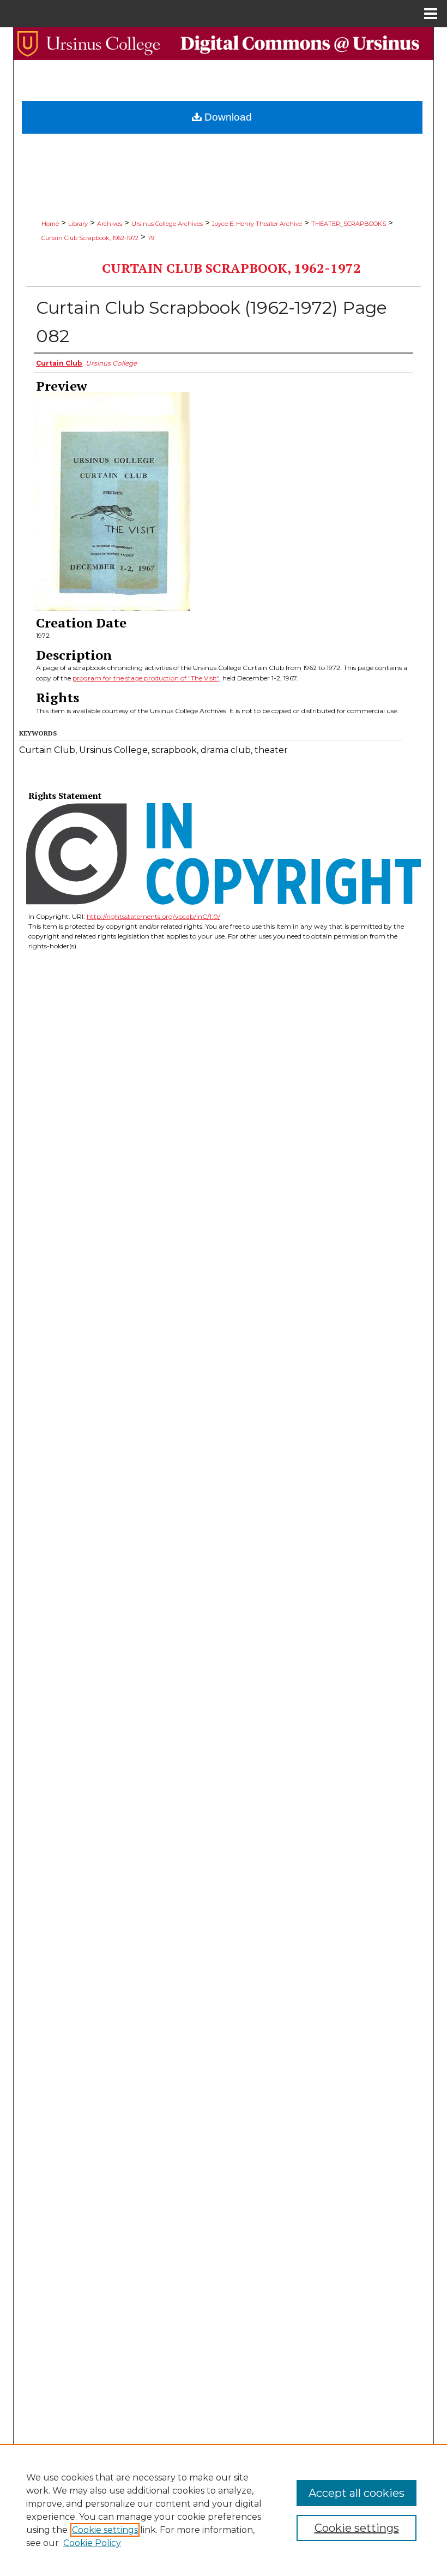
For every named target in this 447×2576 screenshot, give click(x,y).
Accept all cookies (357, 2493)
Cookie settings (105, 2530)
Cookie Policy (92, 2543)
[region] (224, 2510)
